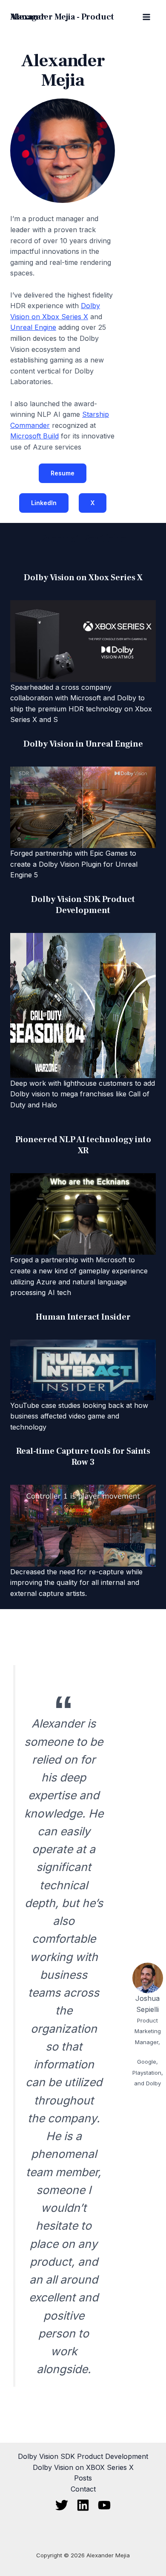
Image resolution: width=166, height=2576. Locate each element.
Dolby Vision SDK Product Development (83, 2456)
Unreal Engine (33, 327)
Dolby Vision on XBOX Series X (83, 2467)
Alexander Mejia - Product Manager (62, 17)
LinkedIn (44, 503)
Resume (63, 473)
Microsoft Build (34, 436)
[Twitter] (62, 2505)
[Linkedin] (83, 2505)
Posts (83, 2478)
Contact (83, 2489)
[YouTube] (104, 2505)
